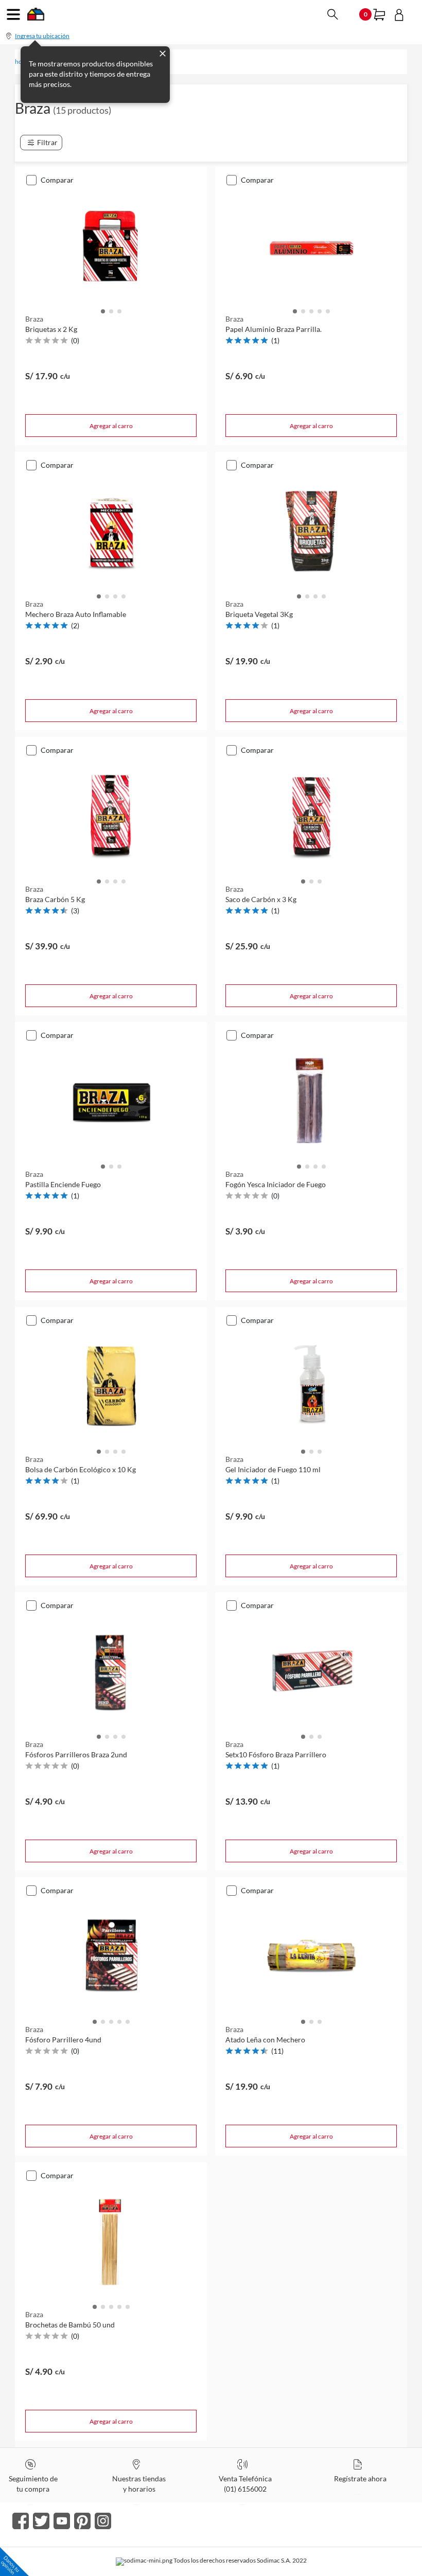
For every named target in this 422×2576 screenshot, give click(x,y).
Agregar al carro (111, 426)
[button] (103, 310)
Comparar (57, 180)
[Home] (36, 17)
